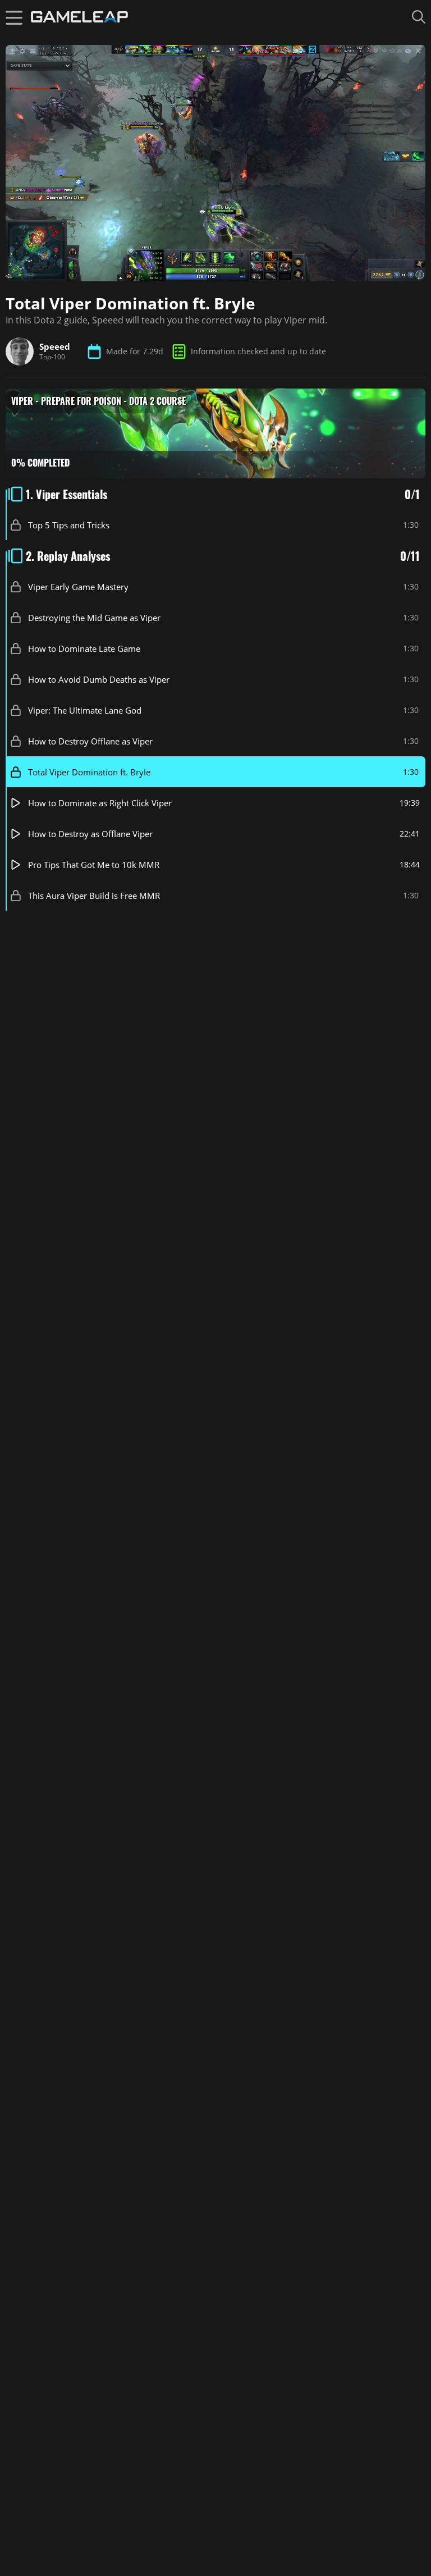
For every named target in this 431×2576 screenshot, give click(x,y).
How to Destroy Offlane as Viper (90, 741)
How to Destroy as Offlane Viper (90, 833)
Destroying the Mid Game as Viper (94, 617)
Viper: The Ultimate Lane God (85, 710)
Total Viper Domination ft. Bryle (89, 771)
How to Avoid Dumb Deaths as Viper (99, 679)
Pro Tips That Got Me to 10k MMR (94, 864)
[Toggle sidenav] (14, 17)
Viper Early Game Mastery (78, 586)
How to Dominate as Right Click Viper (100, 802)
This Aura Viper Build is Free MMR (94, 895)
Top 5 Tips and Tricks (69, 524)
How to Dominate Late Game (84, 648)
